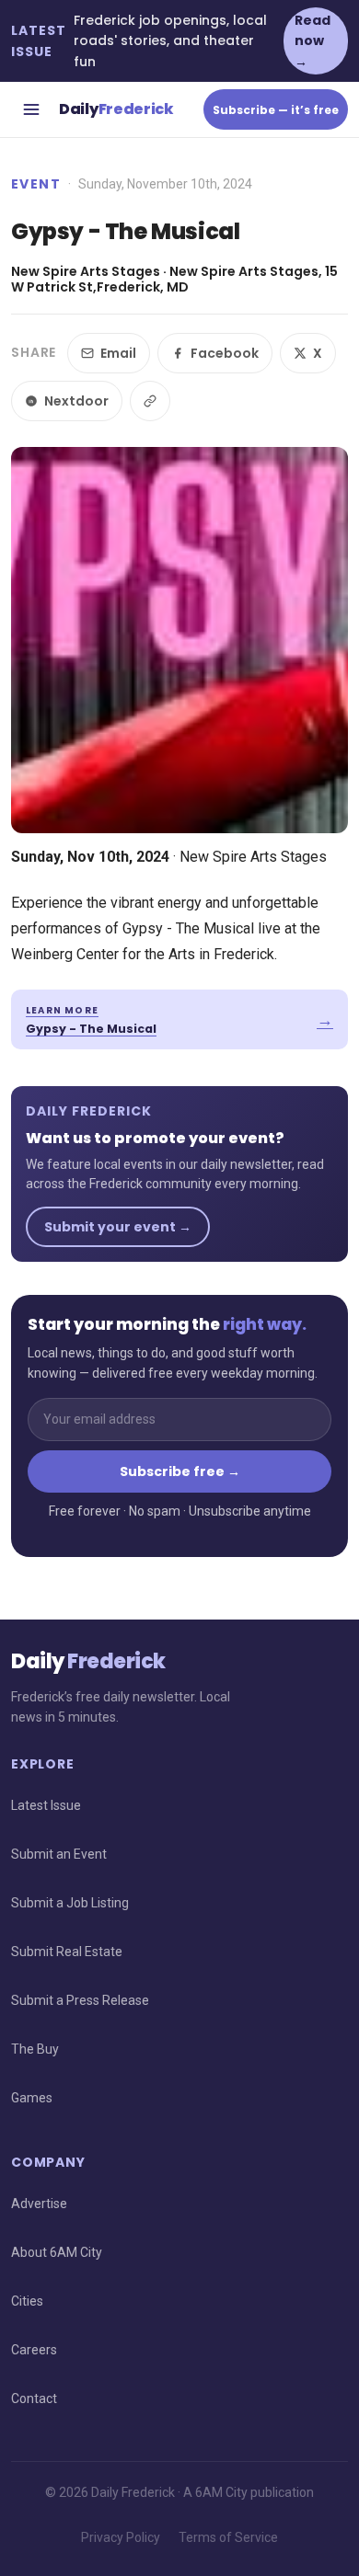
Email (118, 353)
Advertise (39, 2204)
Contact (34, 2399)
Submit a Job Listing (70, 1903)
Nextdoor (76, 401)
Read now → (313, 41)
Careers (34, 2350)
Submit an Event (59, 1854)
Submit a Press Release (80, 2000)
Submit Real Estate (67, 1952)
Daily (116, 109)
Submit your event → (118, 1227)
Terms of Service (228, 2537)
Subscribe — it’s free (276, 110)
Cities (27, 2301)
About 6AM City (57, 2252)
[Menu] (31, 109)
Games (32, 2098)
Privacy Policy (121, 2537)
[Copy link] (150, 401)
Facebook (225, 353)
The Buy (35, 2049)
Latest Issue (46, 1805)
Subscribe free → (180, 1471)
